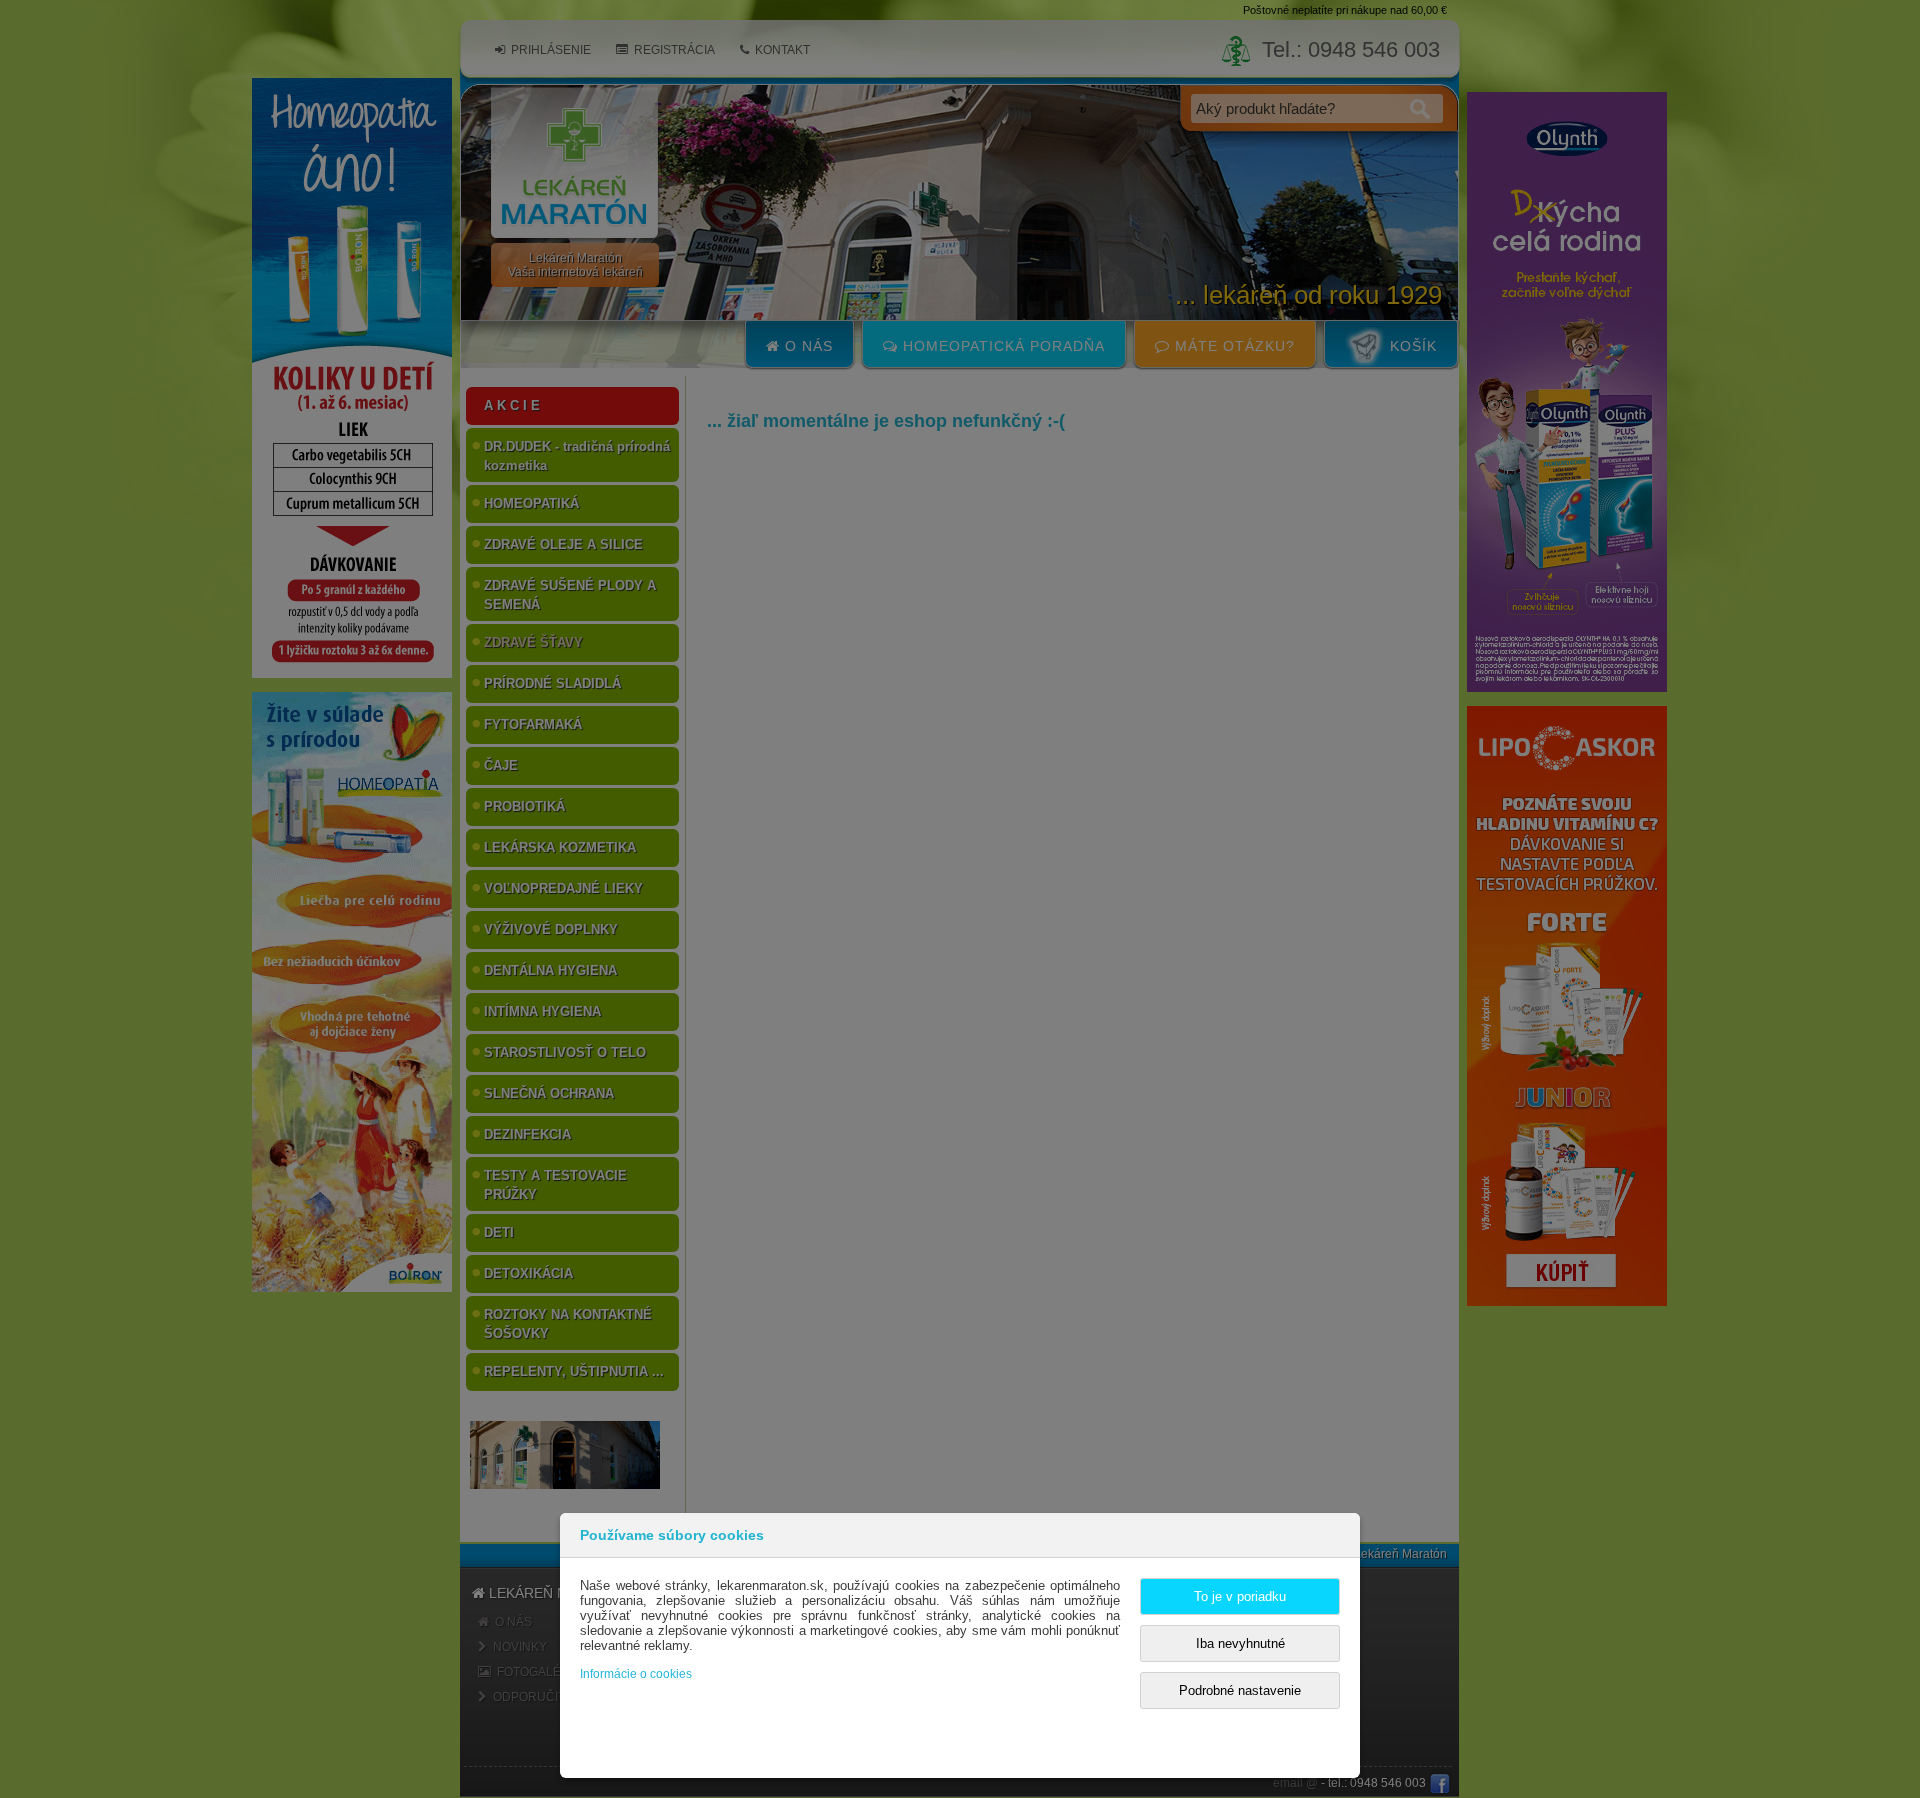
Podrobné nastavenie (1240, 1690)
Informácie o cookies (636, 1674)
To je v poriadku (1240, 1596)
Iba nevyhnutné (1240, 1643)
